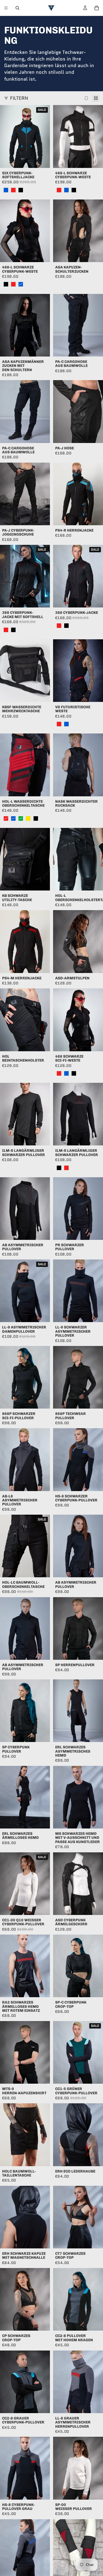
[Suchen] (17, 8)
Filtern (19, 98)
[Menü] (6, 8)
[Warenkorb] (97, 8)
